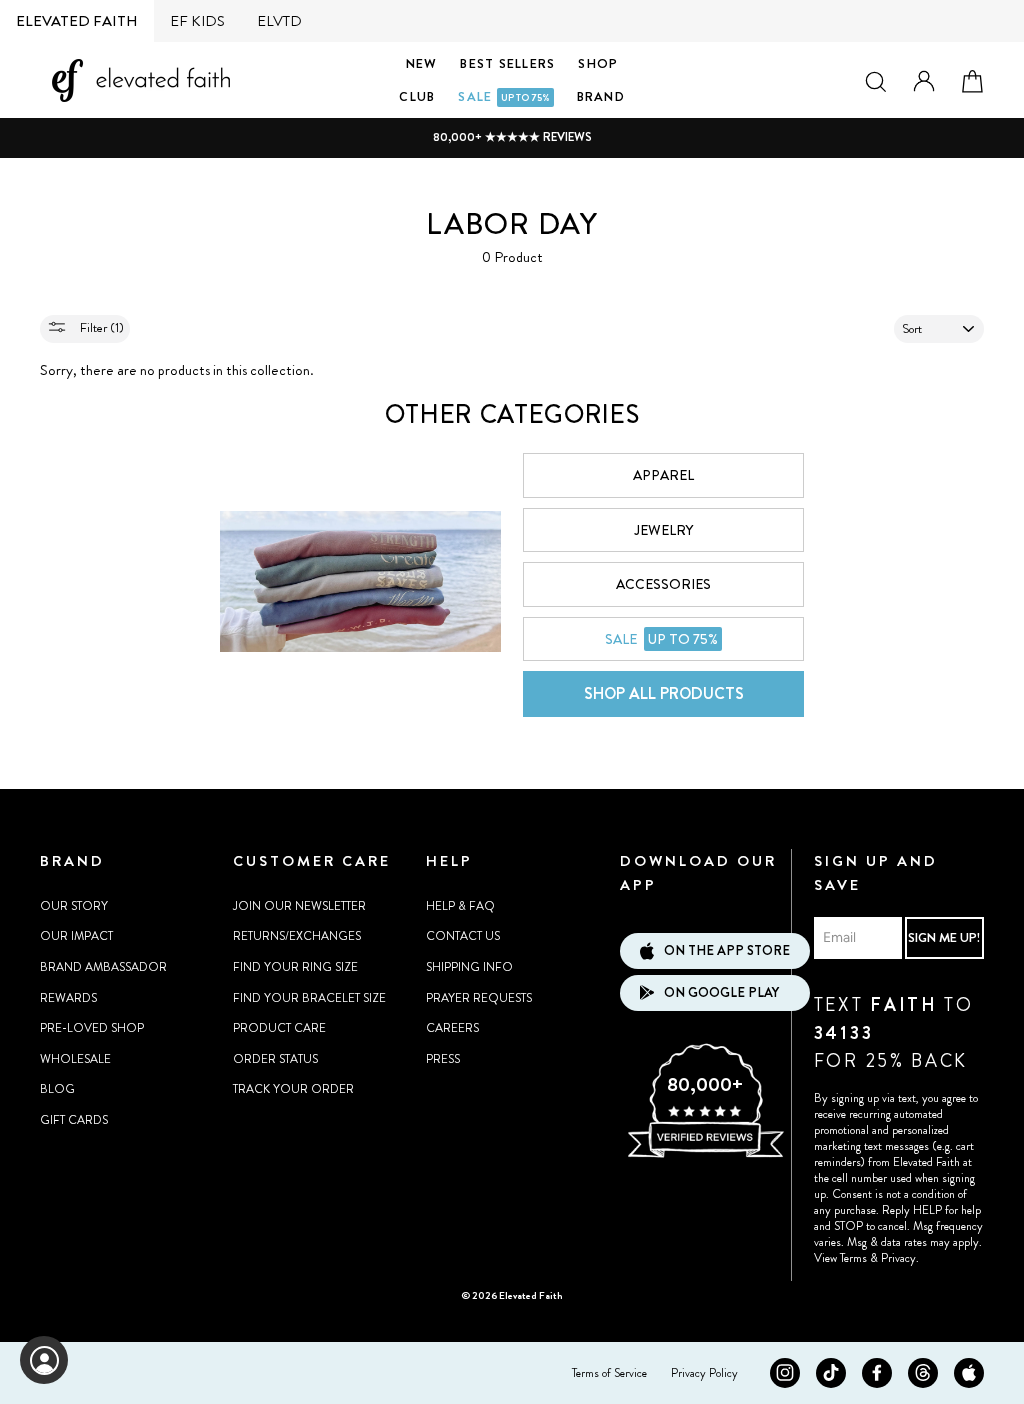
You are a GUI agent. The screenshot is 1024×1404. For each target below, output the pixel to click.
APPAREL (663, 475)
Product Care (279, 1028)
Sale (503, 96)
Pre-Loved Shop (92, 1028)
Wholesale (75, 1059)
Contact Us (463, 936)
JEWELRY (663, 530)
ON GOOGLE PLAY (721, 992)
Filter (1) (100, 327)
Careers (452, 1028)
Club (417, 96)
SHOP (598, 63)
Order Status (275, 1059)
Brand (601, 96)
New (422, 63)
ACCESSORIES (663, 584)
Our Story (74, 906)
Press (443, 1059)
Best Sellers (507, 63)
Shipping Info (469, 967)
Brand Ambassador (103, 967)
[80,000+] (705, 1155)
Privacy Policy (704, 1373)
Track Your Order (293, 1089)
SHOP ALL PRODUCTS (664, 693)
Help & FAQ (460, 906)
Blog (57, 1089)
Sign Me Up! (944, 937)
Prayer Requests (479, 998)
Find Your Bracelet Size (309, 998)
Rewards (68, 998)
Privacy (898, 1258)
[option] (512, 137)
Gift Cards (74, 1120)
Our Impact (76, 936)
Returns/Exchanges (297, 936)
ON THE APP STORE (727, 950)
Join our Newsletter (299, 906)
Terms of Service (609, 1373)
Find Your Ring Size (295, 967)
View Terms (840, 1258)
